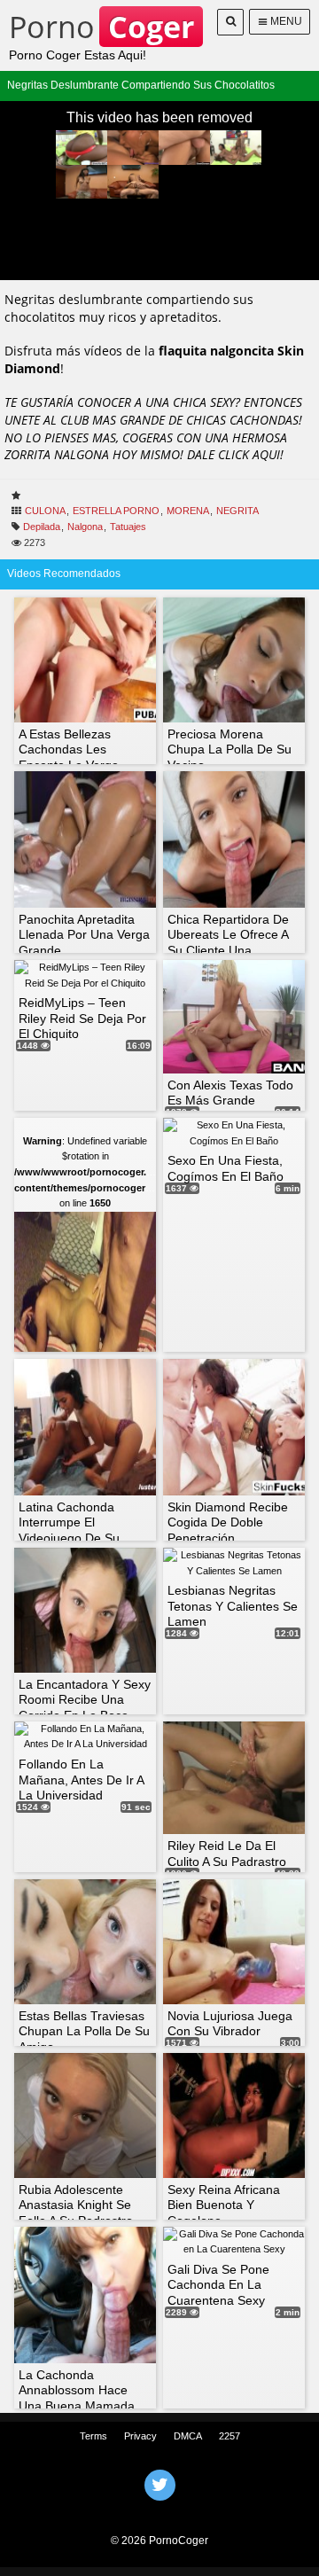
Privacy (140, 2436)
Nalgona (85, 527)
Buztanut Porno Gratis (159, 2508)
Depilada (42, 527)
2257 (230, 2436)
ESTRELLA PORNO (116, 511)
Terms (93, 2436)
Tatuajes (128, 527)
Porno (101, 27)
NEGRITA (237, 511)
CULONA (45, 511)
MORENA (188, 511)
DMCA (188, 2436)
